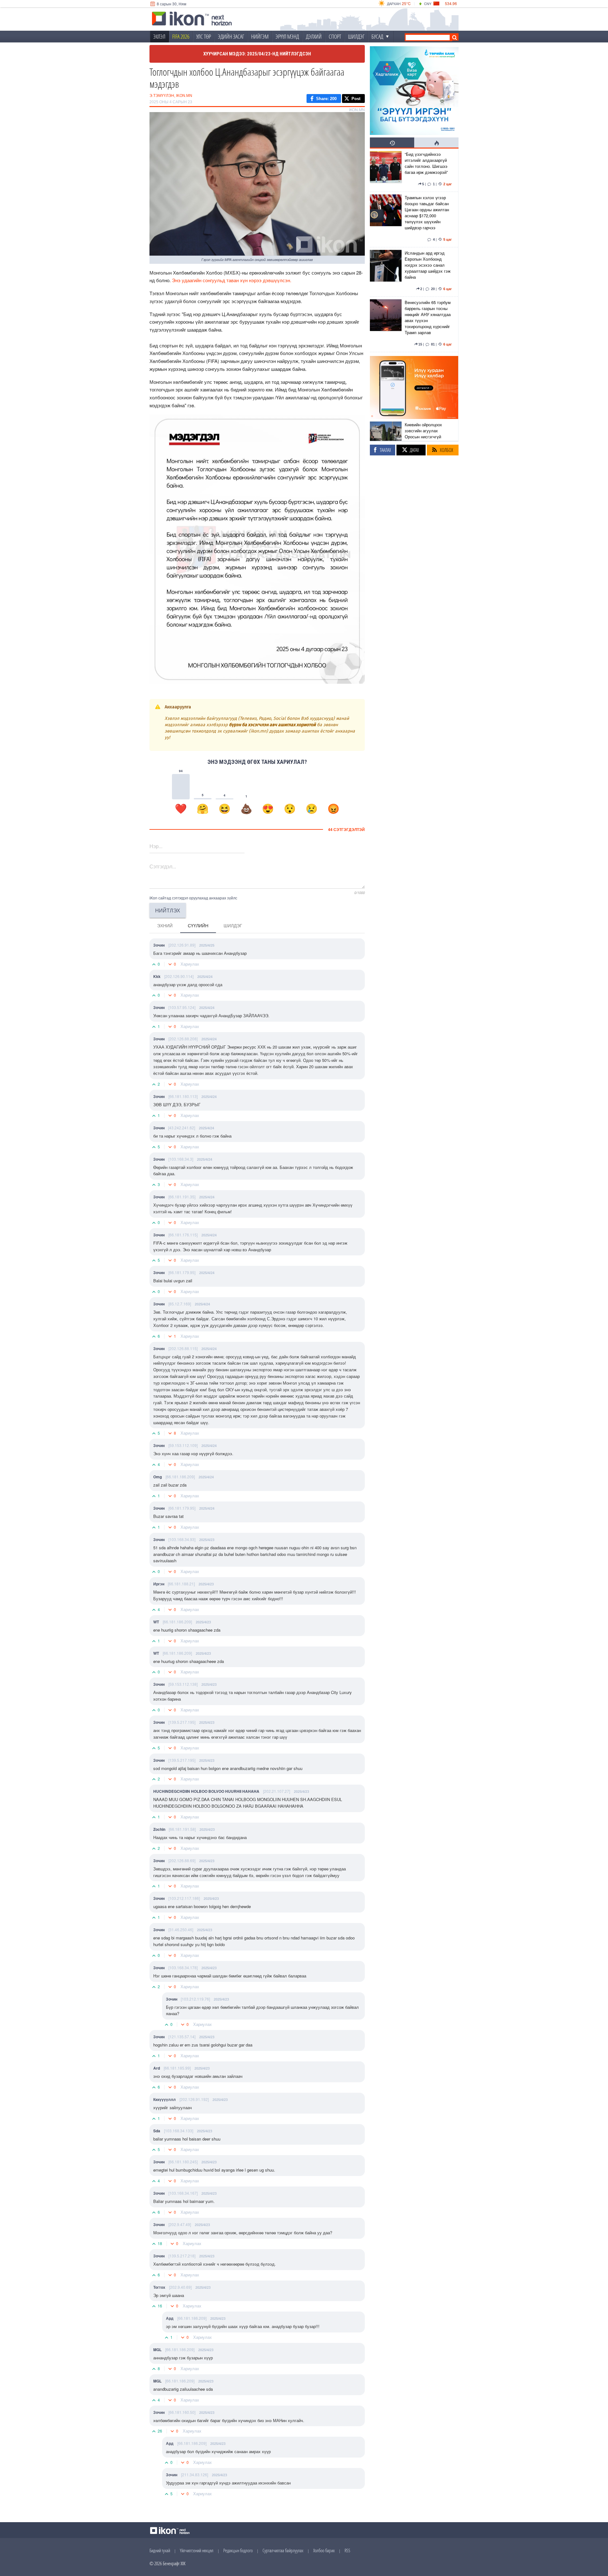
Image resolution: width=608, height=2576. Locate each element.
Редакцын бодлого (238, 2550)
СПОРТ (335, 36)
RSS (347, 2550)
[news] (386, 170)
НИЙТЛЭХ (168, 910)
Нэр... (156, 846)
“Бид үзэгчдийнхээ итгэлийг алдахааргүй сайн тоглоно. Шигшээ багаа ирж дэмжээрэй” (426, 163)
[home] (192, 19)
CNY (428, 3)
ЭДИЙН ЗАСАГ (231, 36)
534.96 (451, 3)
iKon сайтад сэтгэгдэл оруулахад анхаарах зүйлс (193, 898)
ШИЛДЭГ (356, 36)
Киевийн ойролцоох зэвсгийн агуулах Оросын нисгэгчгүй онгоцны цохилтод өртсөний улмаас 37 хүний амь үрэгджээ (424, 440)
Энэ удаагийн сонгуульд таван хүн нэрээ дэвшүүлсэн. (232, 280)
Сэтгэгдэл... (163, 866)
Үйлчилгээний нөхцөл (197, 2550)
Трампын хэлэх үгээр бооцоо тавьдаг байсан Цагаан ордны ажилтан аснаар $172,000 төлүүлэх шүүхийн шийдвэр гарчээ (427, 213)
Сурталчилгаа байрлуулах (283, 2550)
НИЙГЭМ (260, 36)
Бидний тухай (160, 2550)
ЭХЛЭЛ (159, 36)
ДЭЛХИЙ (314, 36)
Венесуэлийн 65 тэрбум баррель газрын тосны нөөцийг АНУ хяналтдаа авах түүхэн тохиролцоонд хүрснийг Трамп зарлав (428, 317)
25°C (406, 3)
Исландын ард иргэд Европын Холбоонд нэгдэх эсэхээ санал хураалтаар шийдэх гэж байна (428, 265)
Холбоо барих (324, 2550)
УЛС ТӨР (204, 36)
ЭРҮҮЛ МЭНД (287, 36)
